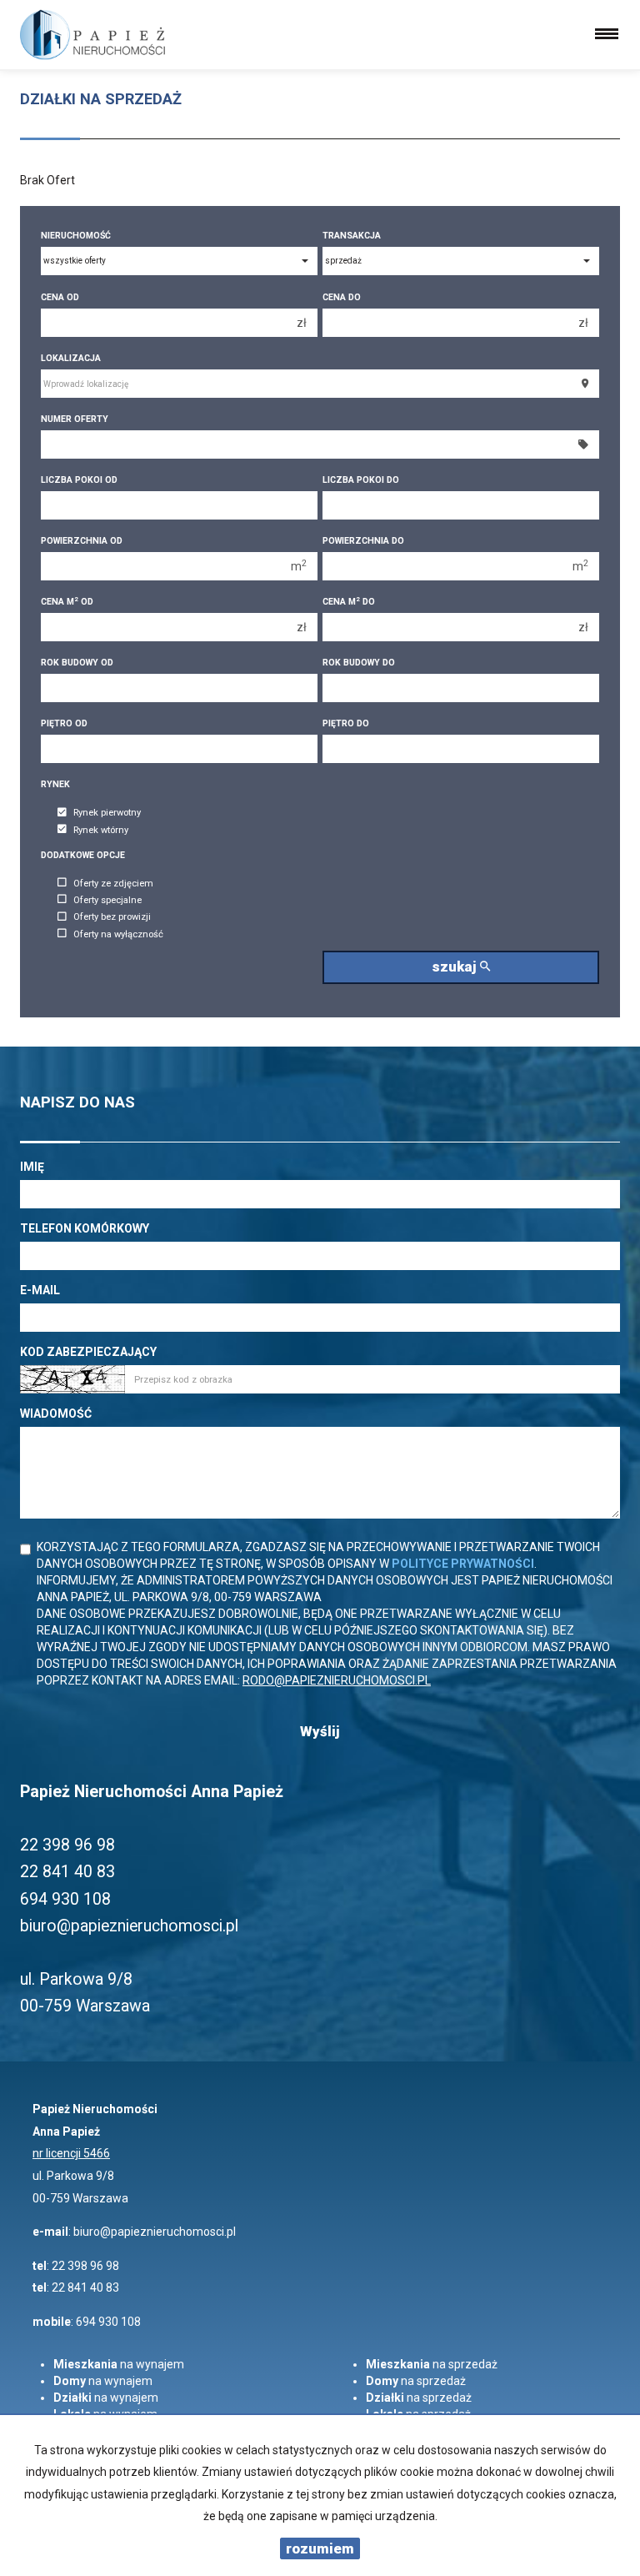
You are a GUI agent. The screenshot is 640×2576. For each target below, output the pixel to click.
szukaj (456, 967)
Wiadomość (56, 1414)
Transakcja (352, 236)
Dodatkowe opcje (83, 855)
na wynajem (119, 2364)
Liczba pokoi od (79, 480)
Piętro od (64, 723)
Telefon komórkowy (85, 1228)
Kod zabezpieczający (88, 1352)
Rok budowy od (77, 663)
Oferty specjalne (107, 900)
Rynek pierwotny (107, 813)
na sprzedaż (432, 2364)
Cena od (60, 297)
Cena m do (349, 602)
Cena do (342, 297)
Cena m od (67, 602)
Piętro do (346, 723)
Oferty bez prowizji (112, 918)
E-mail (40, 1290)
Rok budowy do (359, 663)
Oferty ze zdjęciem (113, 884)
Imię (32, 1167)
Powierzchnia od (82, 541)
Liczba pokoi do (361, 480)
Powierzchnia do (363, 541)
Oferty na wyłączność (118, 934)
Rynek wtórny (101, 830)
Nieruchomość (76, 236)
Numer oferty (75, 419)
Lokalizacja (71, 358)
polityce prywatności (463, 1564)
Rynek (55, 784)
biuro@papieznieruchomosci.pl (155, 2232)
